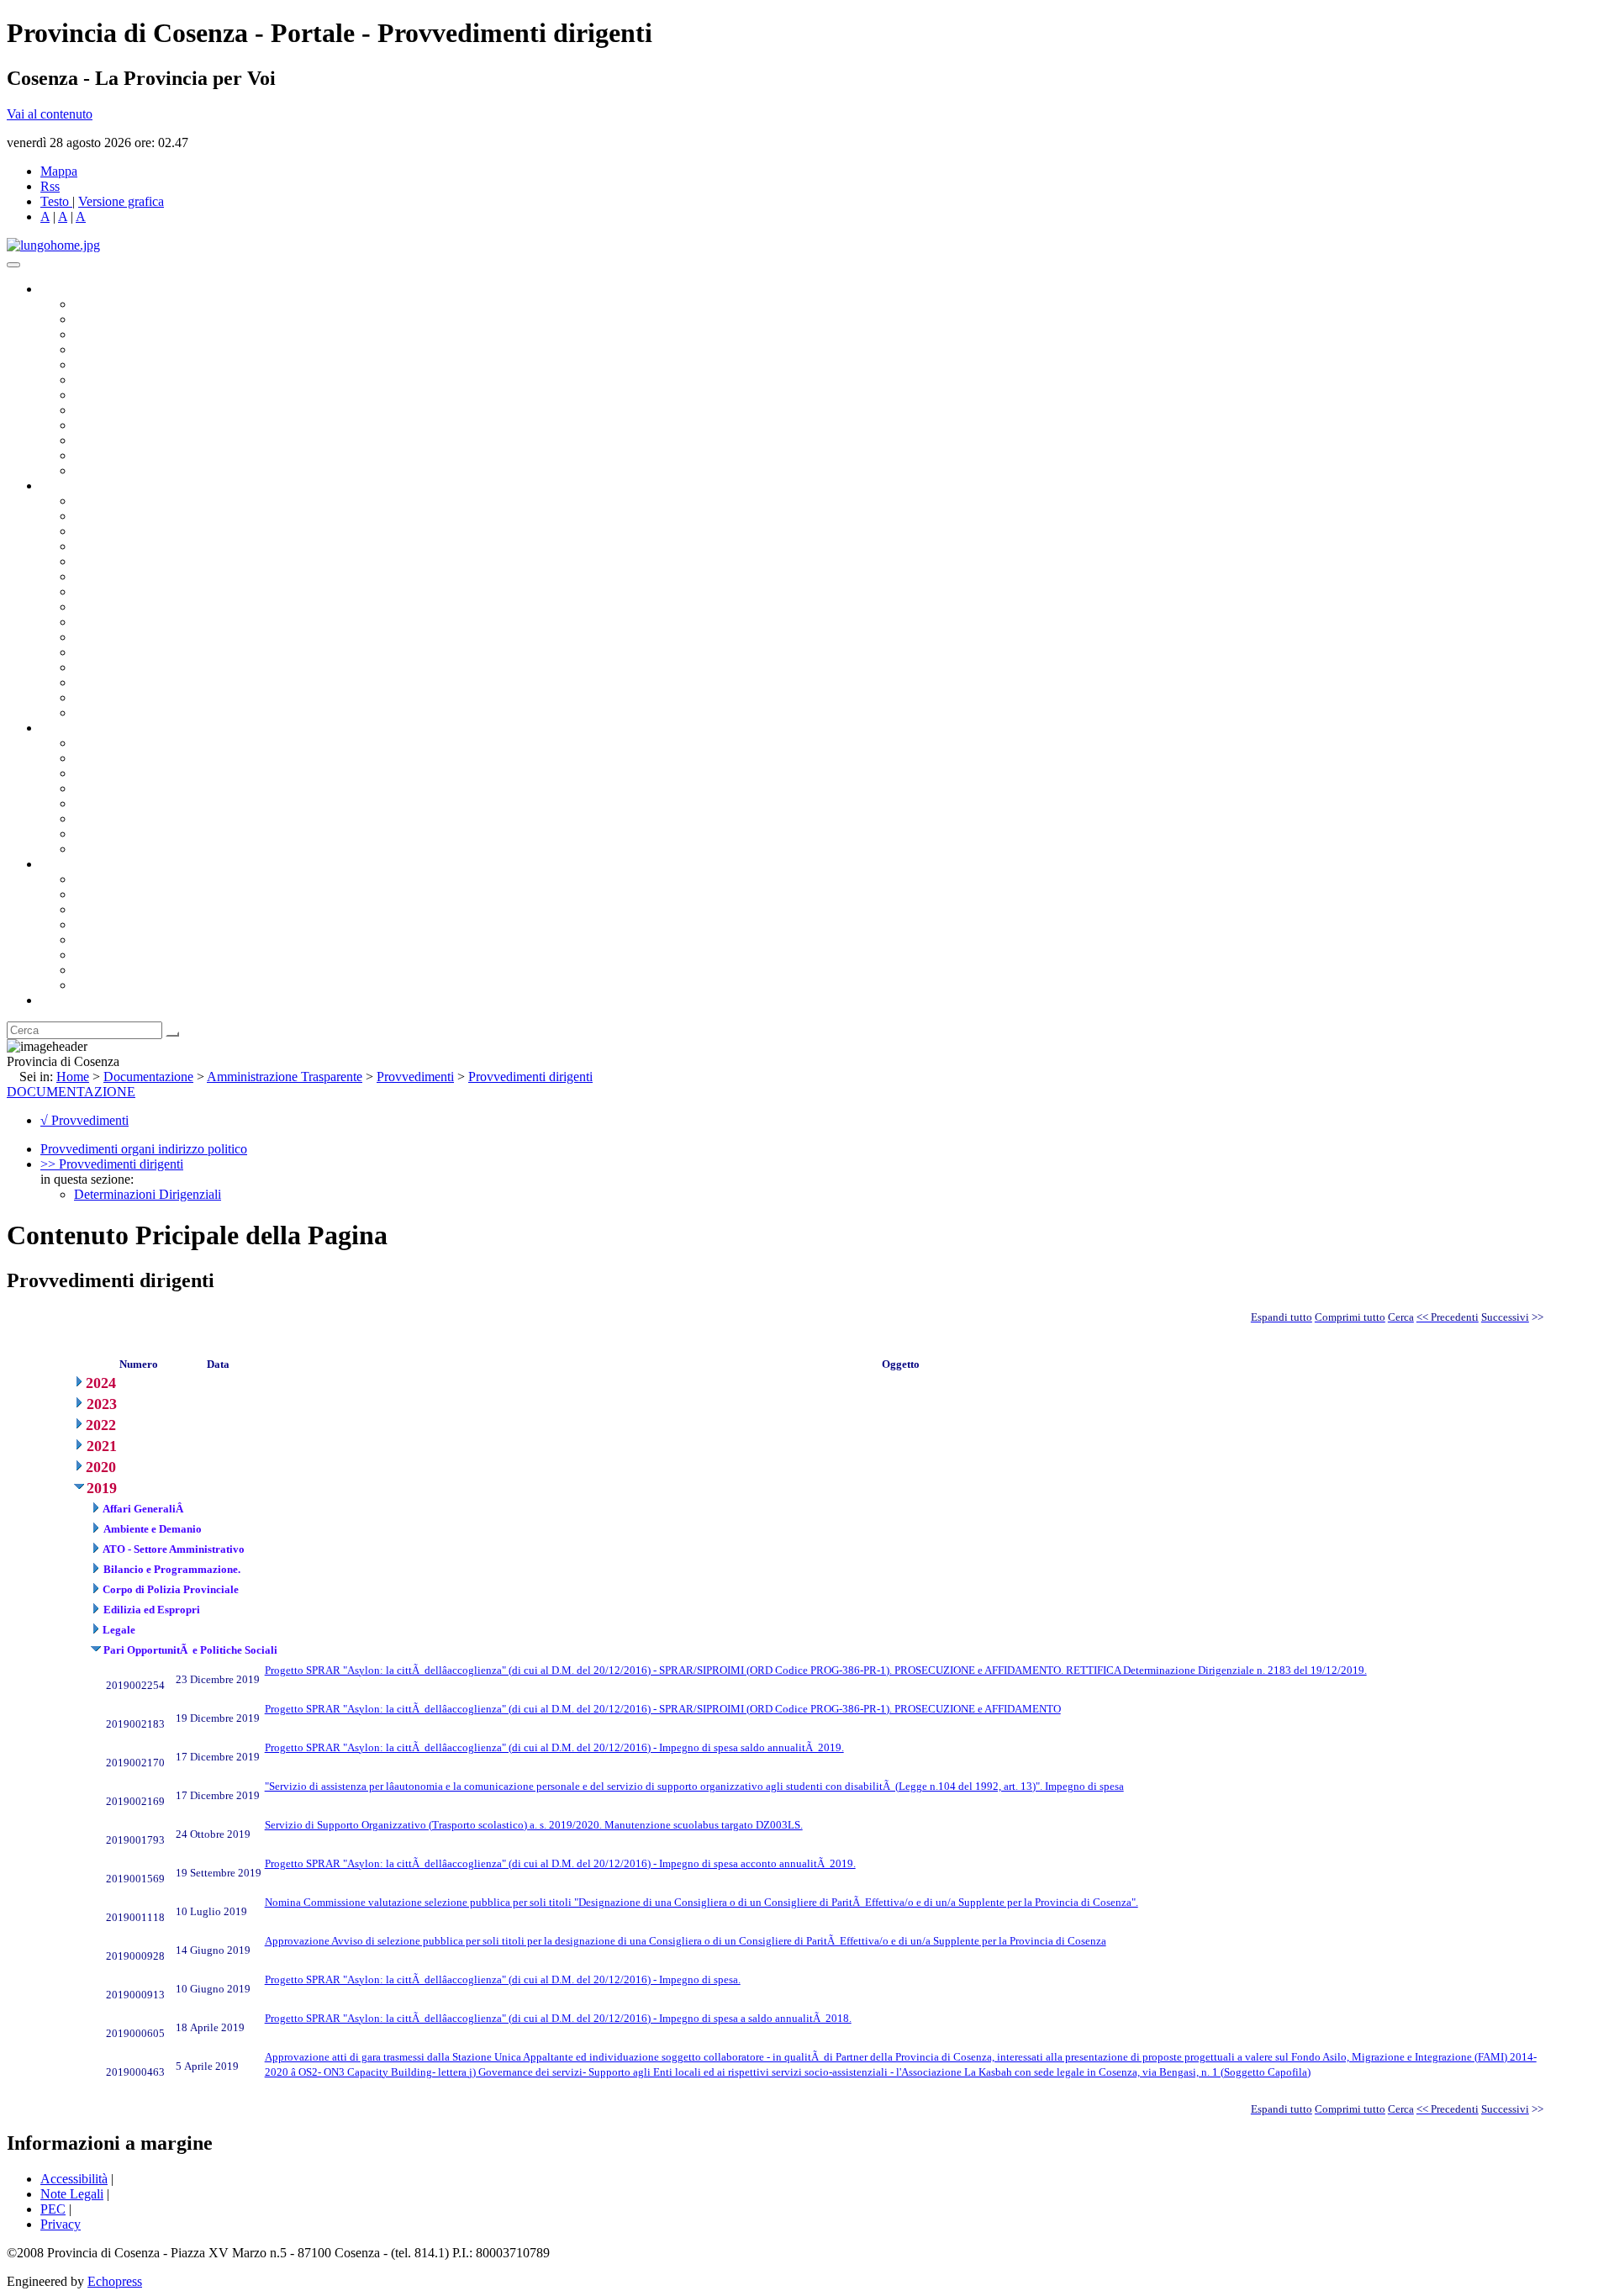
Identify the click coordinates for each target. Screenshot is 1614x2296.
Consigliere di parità (127, 395)
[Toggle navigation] (13, 265)
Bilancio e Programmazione (148, 531)
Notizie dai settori (121, 455)
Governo (63, 289)
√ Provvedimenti (84, 1120)
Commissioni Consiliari (136, 364)
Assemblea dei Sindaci (134, 349)
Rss (50, 186)
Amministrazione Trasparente (152, 803)
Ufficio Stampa (114, 440)
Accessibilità (74, 2179)
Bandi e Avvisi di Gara (134, 758)
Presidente (101, 304)
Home (73, 1077)
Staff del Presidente (125, 713)
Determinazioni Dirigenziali (148, 1194)
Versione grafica (121, 201)
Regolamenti (108, 849)
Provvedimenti (415, 1077)
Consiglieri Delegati (127, 334)
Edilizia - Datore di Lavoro (145, 667)
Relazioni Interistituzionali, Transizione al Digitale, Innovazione (243, 576)
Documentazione (84, 728)
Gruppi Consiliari (120, 380)
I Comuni (99, 955)
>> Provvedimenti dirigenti (112, 1164)
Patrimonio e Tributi (127, 591)
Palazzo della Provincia (136, 894)
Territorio (99, 940)
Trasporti (98, 622)
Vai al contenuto (50, 114)
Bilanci (93, 788)
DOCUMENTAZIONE (71, 1092)
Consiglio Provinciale (131, 319)
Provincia (66, 864)
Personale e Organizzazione (148, 546)
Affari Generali (114, 516)
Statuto (92, 834)
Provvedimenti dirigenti (530, 1077)
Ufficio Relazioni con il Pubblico (161, 425)
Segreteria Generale (126, 697)
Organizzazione (82, 486)
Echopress (115, 2281)
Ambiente (100, 652)
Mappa (59, 171)
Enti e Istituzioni (117, 985)
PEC (53, 2209)
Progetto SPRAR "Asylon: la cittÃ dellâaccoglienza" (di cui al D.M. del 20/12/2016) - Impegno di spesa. (503, 1979)
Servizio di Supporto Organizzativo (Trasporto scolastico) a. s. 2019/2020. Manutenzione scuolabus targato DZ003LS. (534, 1825)
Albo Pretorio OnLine (132, 743)
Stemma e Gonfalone (130, 879)
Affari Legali (108, 561)
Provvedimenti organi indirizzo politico (144, 1149)
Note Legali (72, 2194)
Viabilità (96, 682)
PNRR (92, 607)
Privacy (61, 2224)
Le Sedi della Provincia (136, 909)
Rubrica (61, 1000)
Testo (55, 201)
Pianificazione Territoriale (142, 637)
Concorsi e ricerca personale (149, 773)
